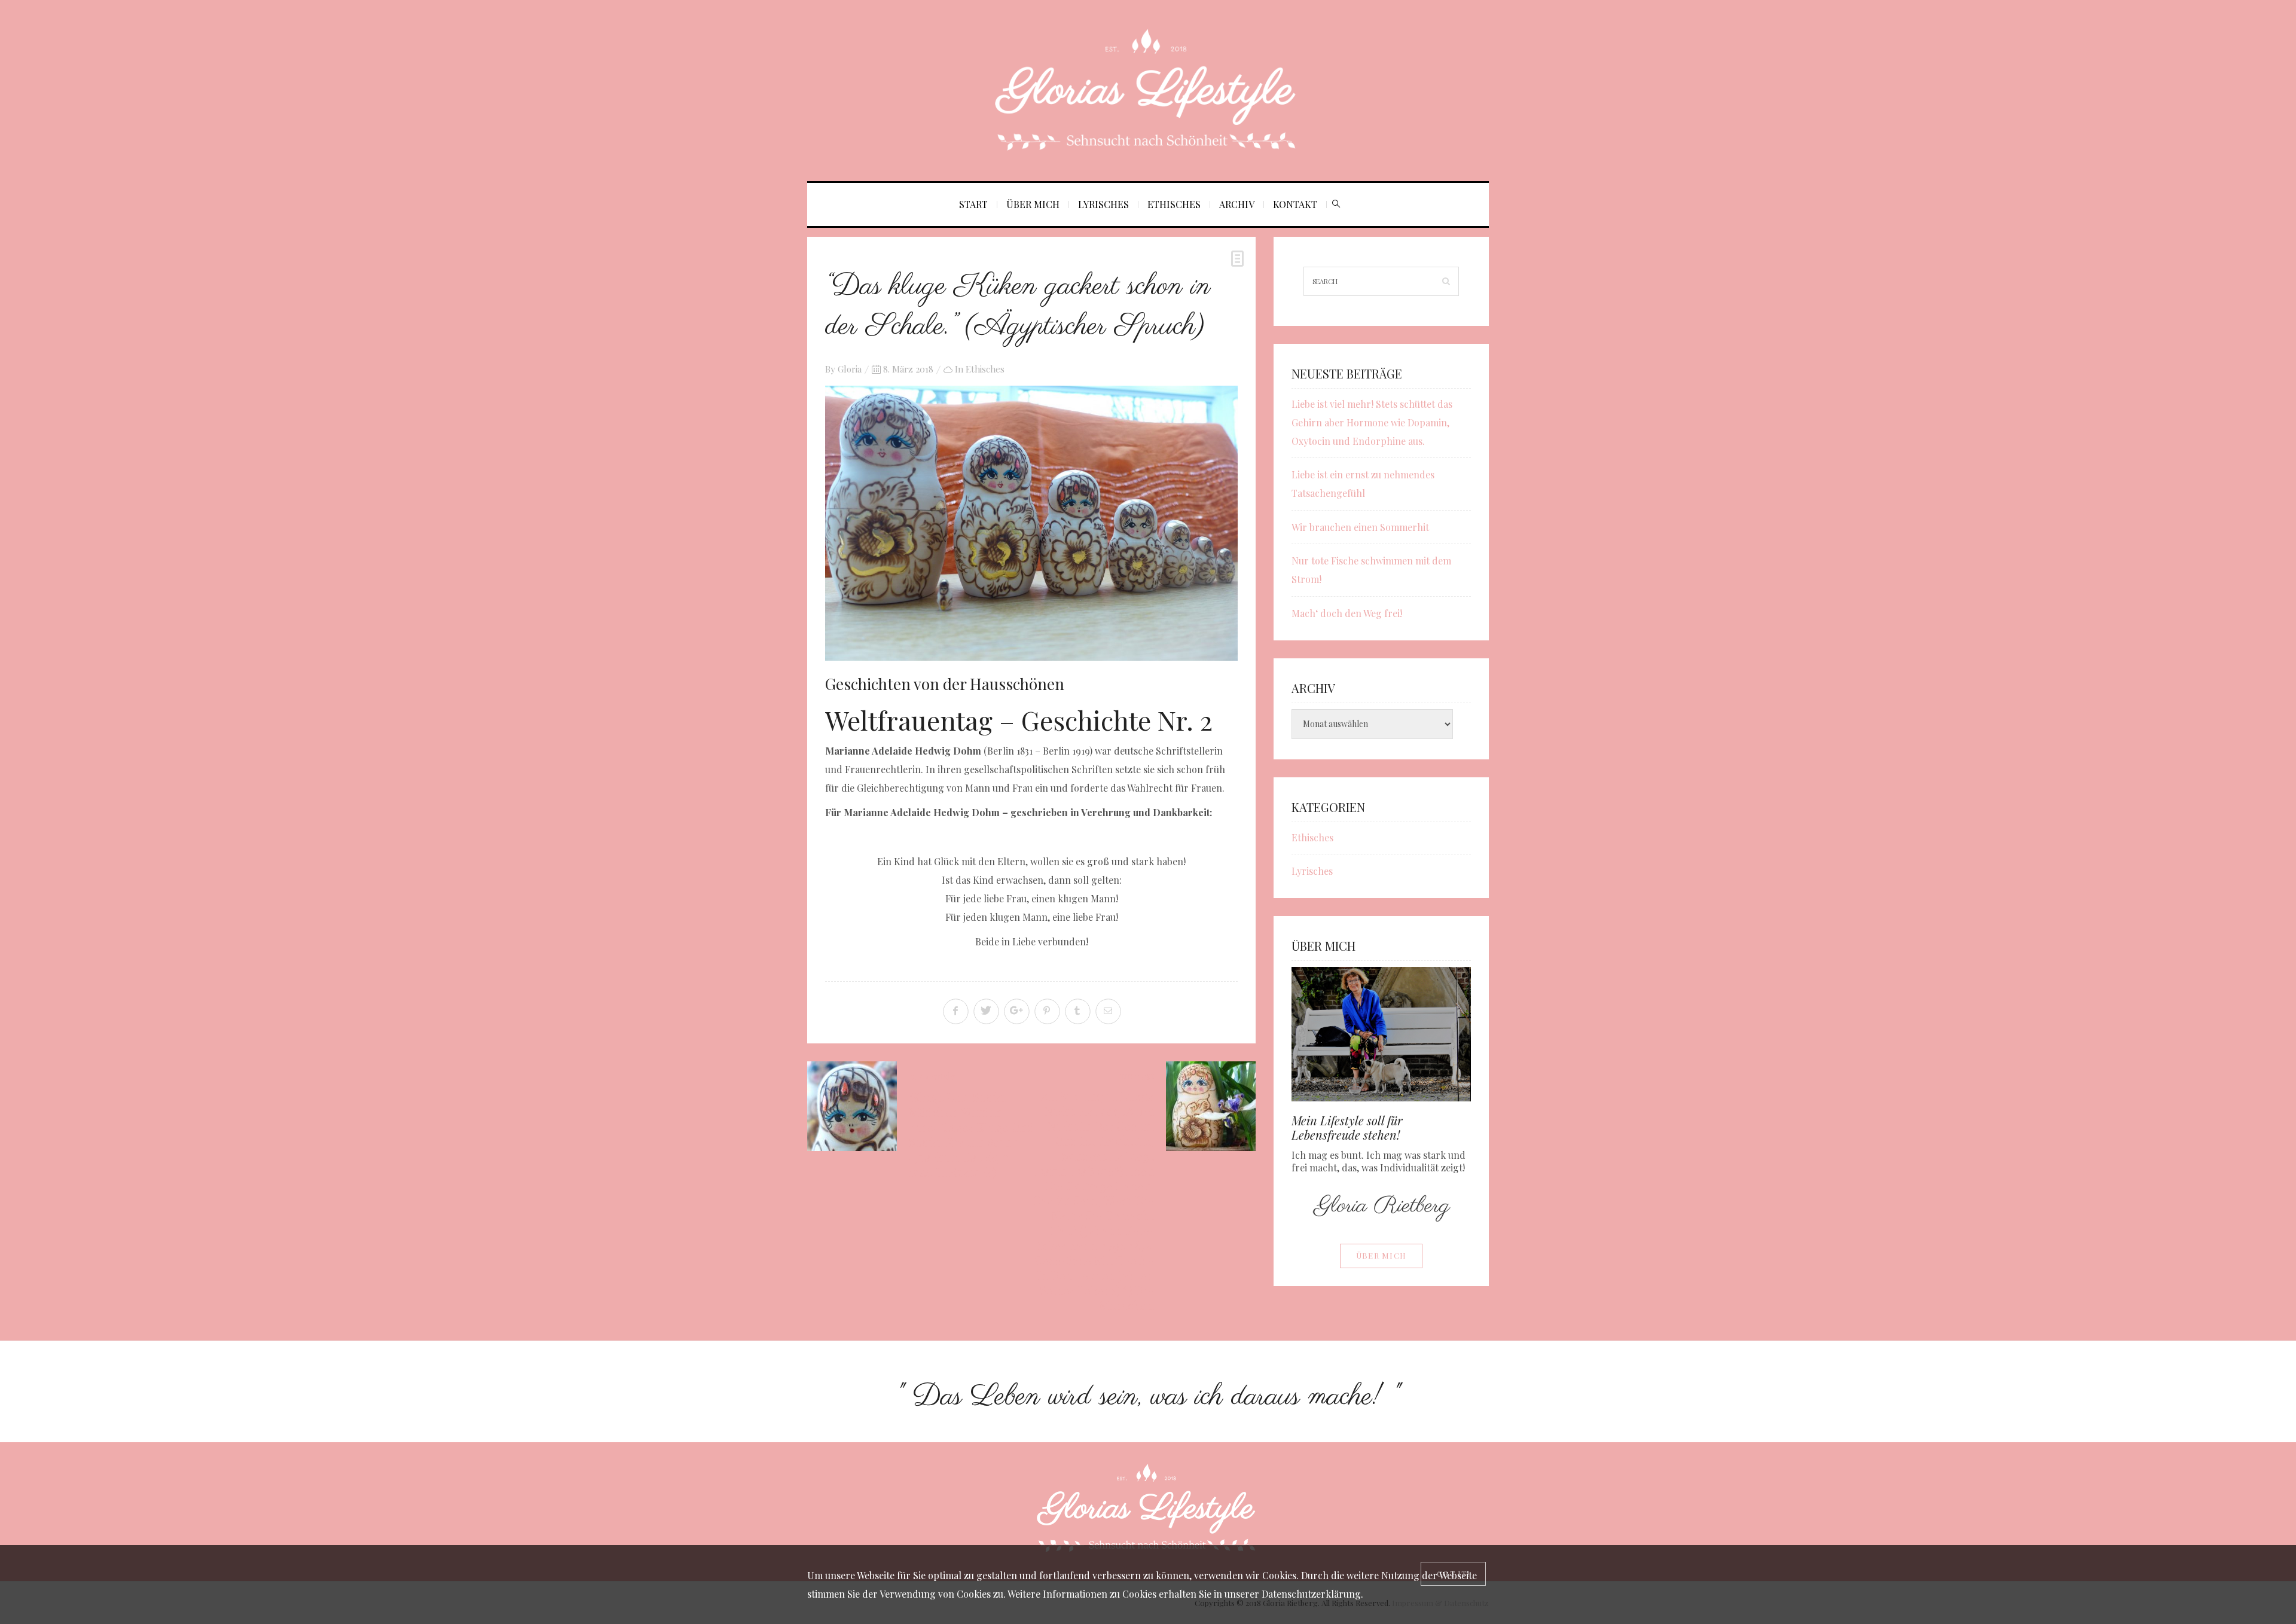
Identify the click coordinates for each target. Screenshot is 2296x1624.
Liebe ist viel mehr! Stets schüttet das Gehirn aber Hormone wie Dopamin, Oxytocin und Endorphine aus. (1372, 422)
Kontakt (1295, 204)
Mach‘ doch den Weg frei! (1347, 613)
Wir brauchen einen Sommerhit (1360, 527)
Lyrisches (1103, 204)
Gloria (850, 369)
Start (973, 204)
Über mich (1033, 204)
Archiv (1237, 204)
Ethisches (1174, 204)
